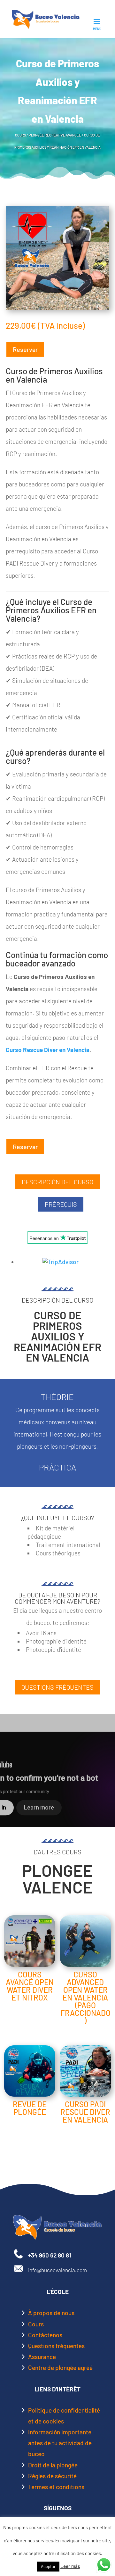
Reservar (25, 349)
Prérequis (61, 1204)
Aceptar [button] (48, 2566)
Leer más (70, 2566)
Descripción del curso (57, 1182)
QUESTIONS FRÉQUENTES (57, 1687)
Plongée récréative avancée (55, 135)
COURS (20, 135)
